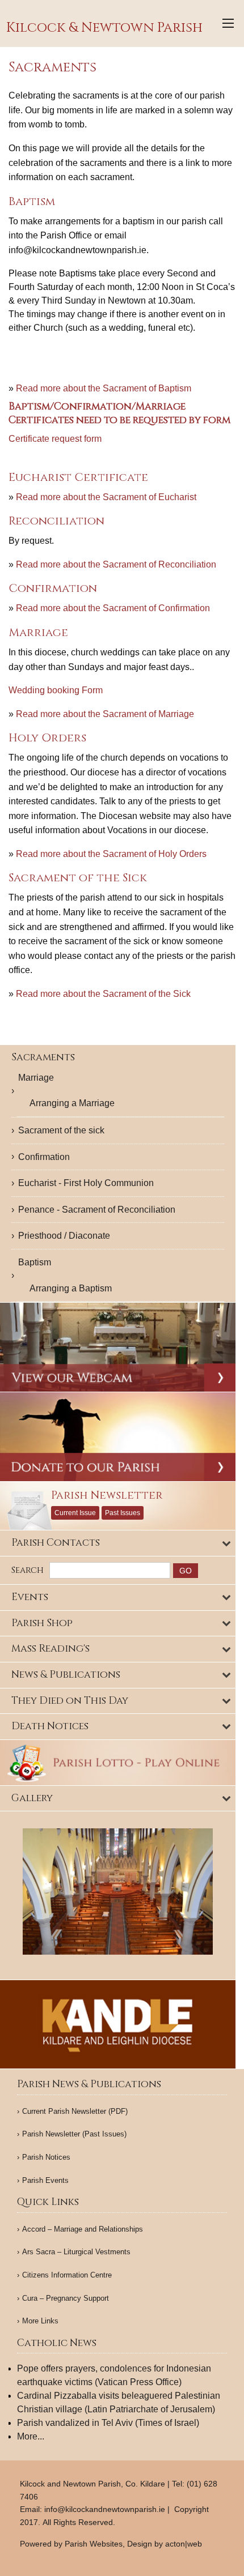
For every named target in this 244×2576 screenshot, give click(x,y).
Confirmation (44, 1157)
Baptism (35, 1262)
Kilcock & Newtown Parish (104, 28)
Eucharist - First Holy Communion (86, 1183)
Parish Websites (94, 2544)
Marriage (36, 1078)
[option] (118, 1892)
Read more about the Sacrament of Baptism (104, 388)
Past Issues (123, 1513)
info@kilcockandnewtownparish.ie (105, 2509)
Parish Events (45, 2180)
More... (31, 2436)
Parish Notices (46, 2157)
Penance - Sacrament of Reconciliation (97, 1210)
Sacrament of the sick (61, 1130)
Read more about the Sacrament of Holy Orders (110, 854)
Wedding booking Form (56, 690)
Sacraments (43, 1057)
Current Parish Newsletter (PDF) (75, 2111)
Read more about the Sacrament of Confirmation (112, 608)
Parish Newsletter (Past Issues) (74, 2134)
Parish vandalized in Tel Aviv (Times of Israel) (108, 2423)
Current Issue (75, 1513)
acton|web (184, 2544)
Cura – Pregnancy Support (66, 2298)
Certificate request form (55, 439)
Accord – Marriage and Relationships (83, 2229)
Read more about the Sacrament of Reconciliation (115, 564)
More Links (40, 2321)
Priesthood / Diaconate (64, 1236)
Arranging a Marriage (72, 1103)
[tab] (118, 1543)
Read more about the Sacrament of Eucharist (105, 497)
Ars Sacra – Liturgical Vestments (76, 2252)
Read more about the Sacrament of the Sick (102, 994)
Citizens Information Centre (67, 2275)
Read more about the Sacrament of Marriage (104, 714)
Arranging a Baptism (71, 1288)
